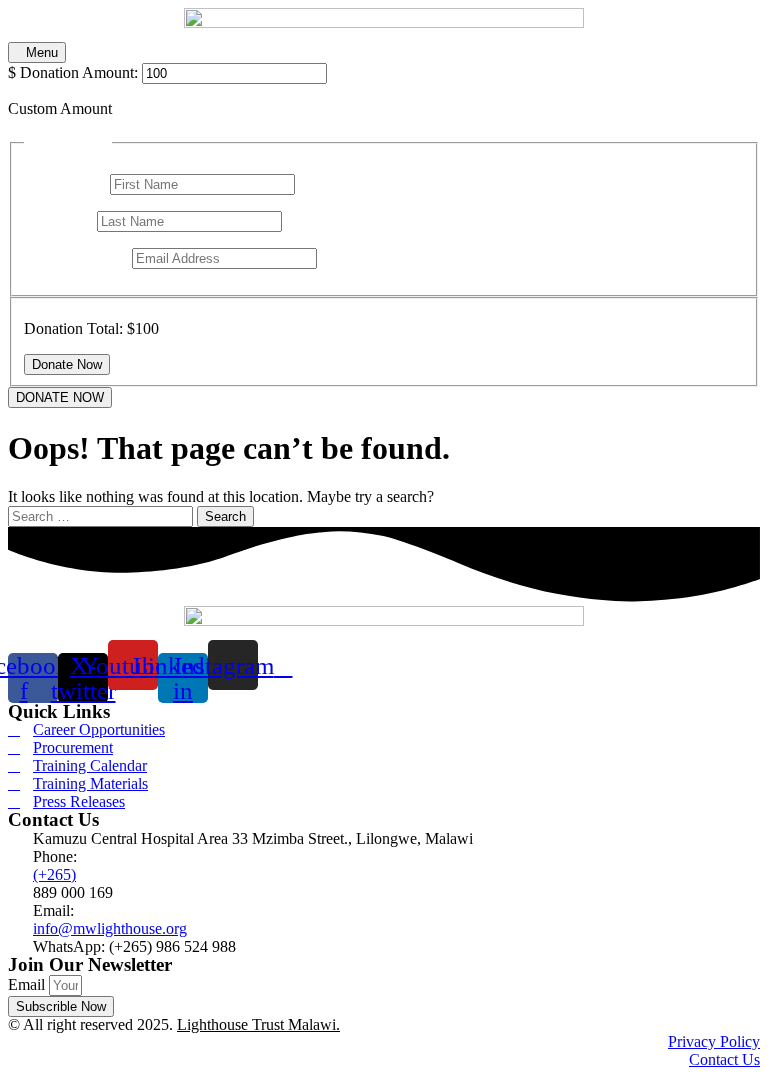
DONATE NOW (60, 397)
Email (28, 984)
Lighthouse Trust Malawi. (258, 1024)
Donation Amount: (79, 72)
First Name (65, 183)
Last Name (60, 220)
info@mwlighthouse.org (110, 928)
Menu (42, 52)
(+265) (54, 874)
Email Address (76, 257)
